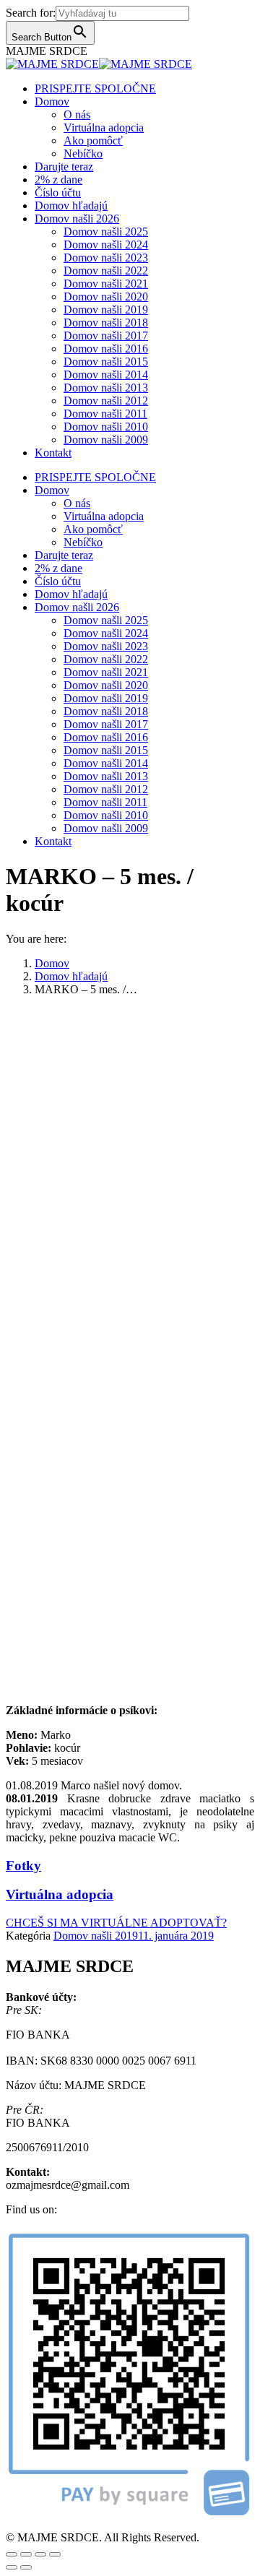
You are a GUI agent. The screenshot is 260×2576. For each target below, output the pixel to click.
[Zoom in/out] (55, 2554)
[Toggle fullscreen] (40, 2554)
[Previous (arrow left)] (12, 2567)
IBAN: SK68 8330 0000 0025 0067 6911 (101, 2061)
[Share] (26, 2554)
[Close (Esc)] (12, 2554)
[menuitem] (95, 88)
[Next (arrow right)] (26, 2567)
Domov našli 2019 (96, 1936)
